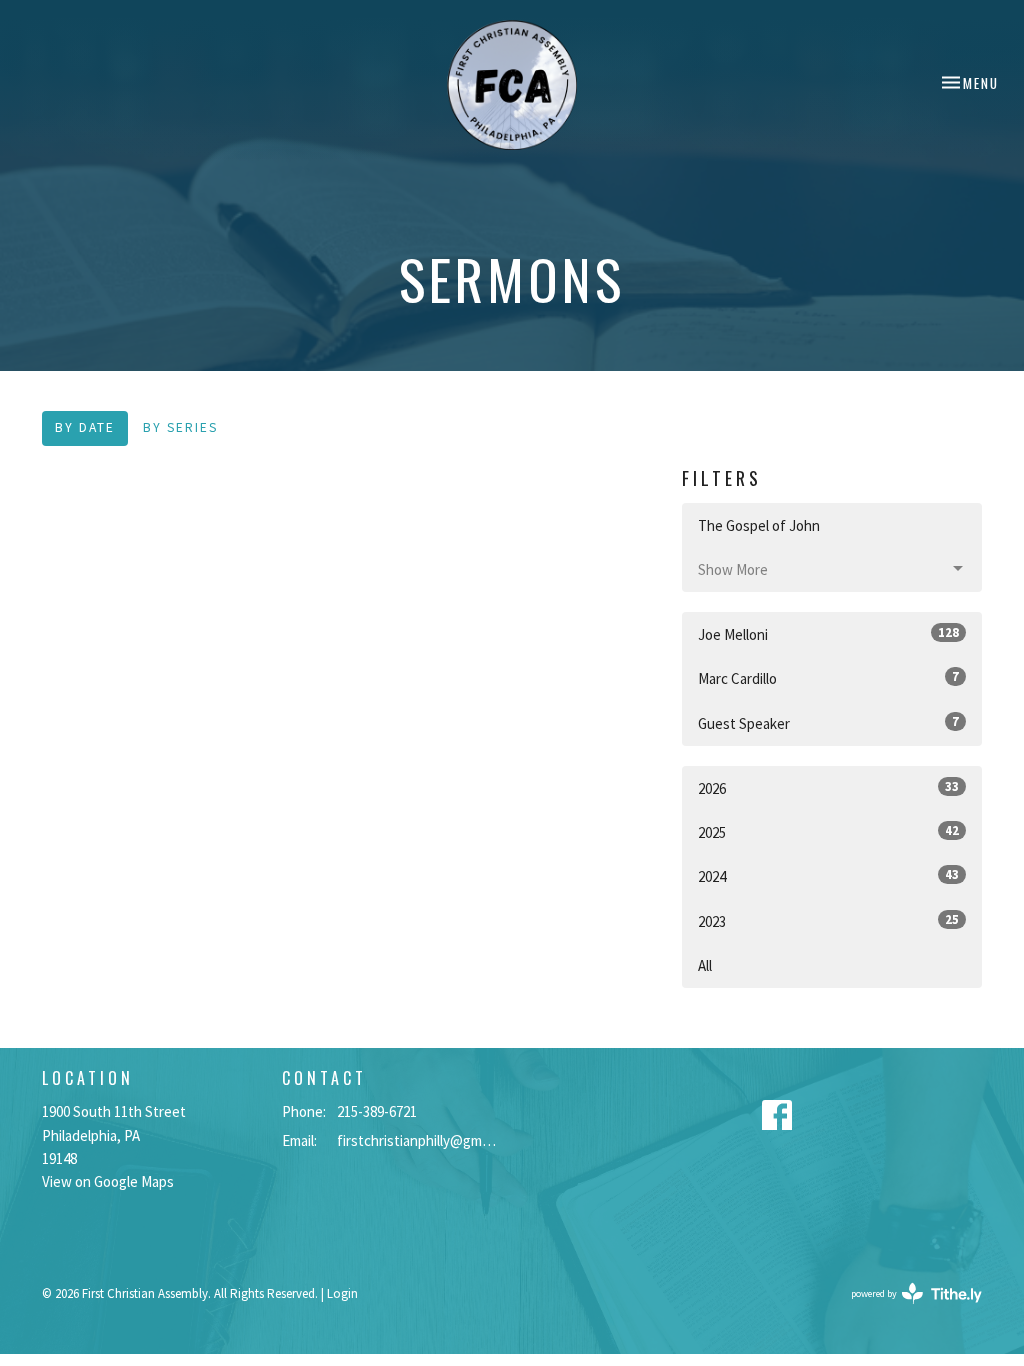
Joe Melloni (828, 634)
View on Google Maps (108, 1181)
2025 (828, 832)
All (705, 965)
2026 (828, 788)
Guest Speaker (828, 723)
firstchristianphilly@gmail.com (419, 1140)
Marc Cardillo (828, 678)
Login (342, 1293)
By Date (85, 427)
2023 (828, 921)
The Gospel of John (759, 525)
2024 (828, 876)
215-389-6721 (377, 1111)
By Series (180, 427)
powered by (904, 1310)
